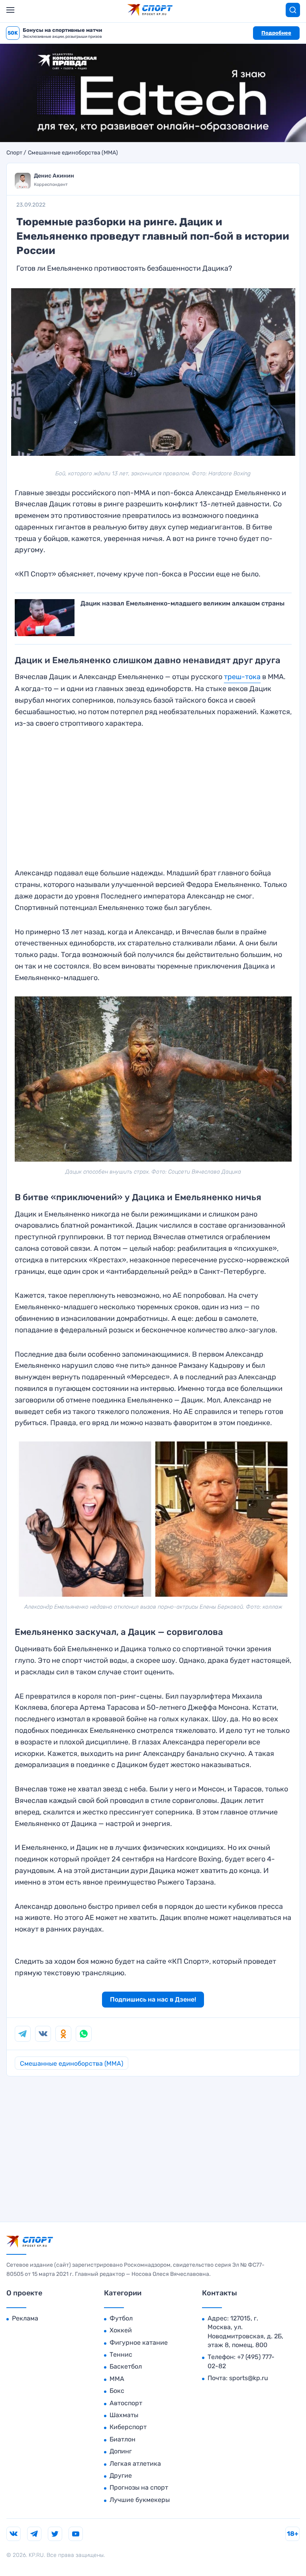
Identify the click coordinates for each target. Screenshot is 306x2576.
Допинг (121, 2451)
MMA (117, 2379)
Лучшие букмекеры (140, 2500)
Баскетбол (126, 2366)
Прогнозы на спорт (139, 2487)
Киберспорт (128, 2427)
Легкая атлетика (135, 2464)
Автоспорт (126, 2403)
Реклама (25, 2318)
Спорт (14, 153)
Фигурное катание (139, 2343)
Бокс (117, 2391)
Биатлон (123, 2439)
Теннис (121, 2354)
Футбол (121, 2318)
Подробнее (276, 33)
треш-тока (242, 677)
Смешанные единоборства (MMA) (73, 153)
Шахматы (124, 2415)
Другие (121, 2475)
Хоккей (121, 2330)
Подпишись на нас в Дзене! (153, 1999)
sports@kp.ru (249, 2378)
